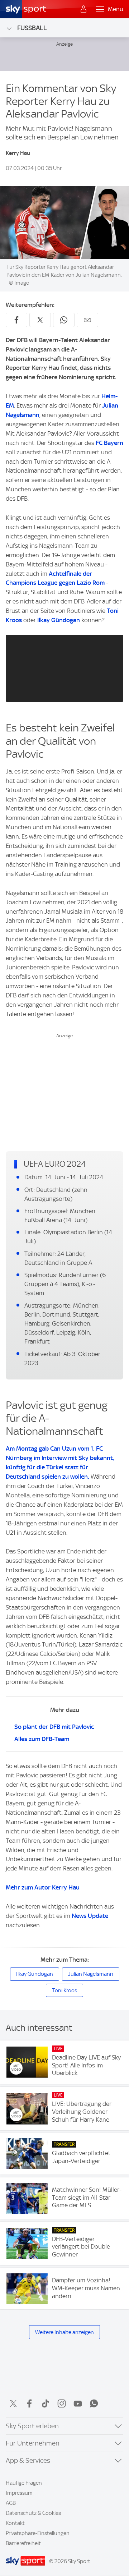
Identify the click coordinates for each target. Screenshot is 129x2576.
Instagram (62, 2403)
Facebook (29, 2403)
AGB (11, 2503)
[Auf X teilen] (40, 320)
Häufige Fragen (24, 2483)
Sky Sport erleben (32, 2426)
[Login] (83, 9)
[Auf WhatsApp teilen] (64, 320)
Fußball (32, 28)
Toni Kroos (64, 1990)
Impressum (19, 2493)
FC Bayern (109, 443)
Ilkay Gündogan (59, 620)
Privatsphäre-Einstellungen (38, 2533)
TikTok (46, 2403)
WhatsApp (94, 2403)
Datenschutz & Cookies (33, 2513)
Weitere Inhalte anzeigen (64, 2332)
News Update (90, 1916)
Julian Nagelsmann (91, 1974)
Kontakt (15, 2523)
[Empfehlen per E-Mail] (87, 320)
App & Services (28, 2460)
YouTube (78, 2403)
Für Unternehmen (33, 2443)
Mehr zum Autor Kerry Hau (43, 1887)
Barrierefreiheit (23, 2543)
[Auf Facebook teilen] (16, 320)
